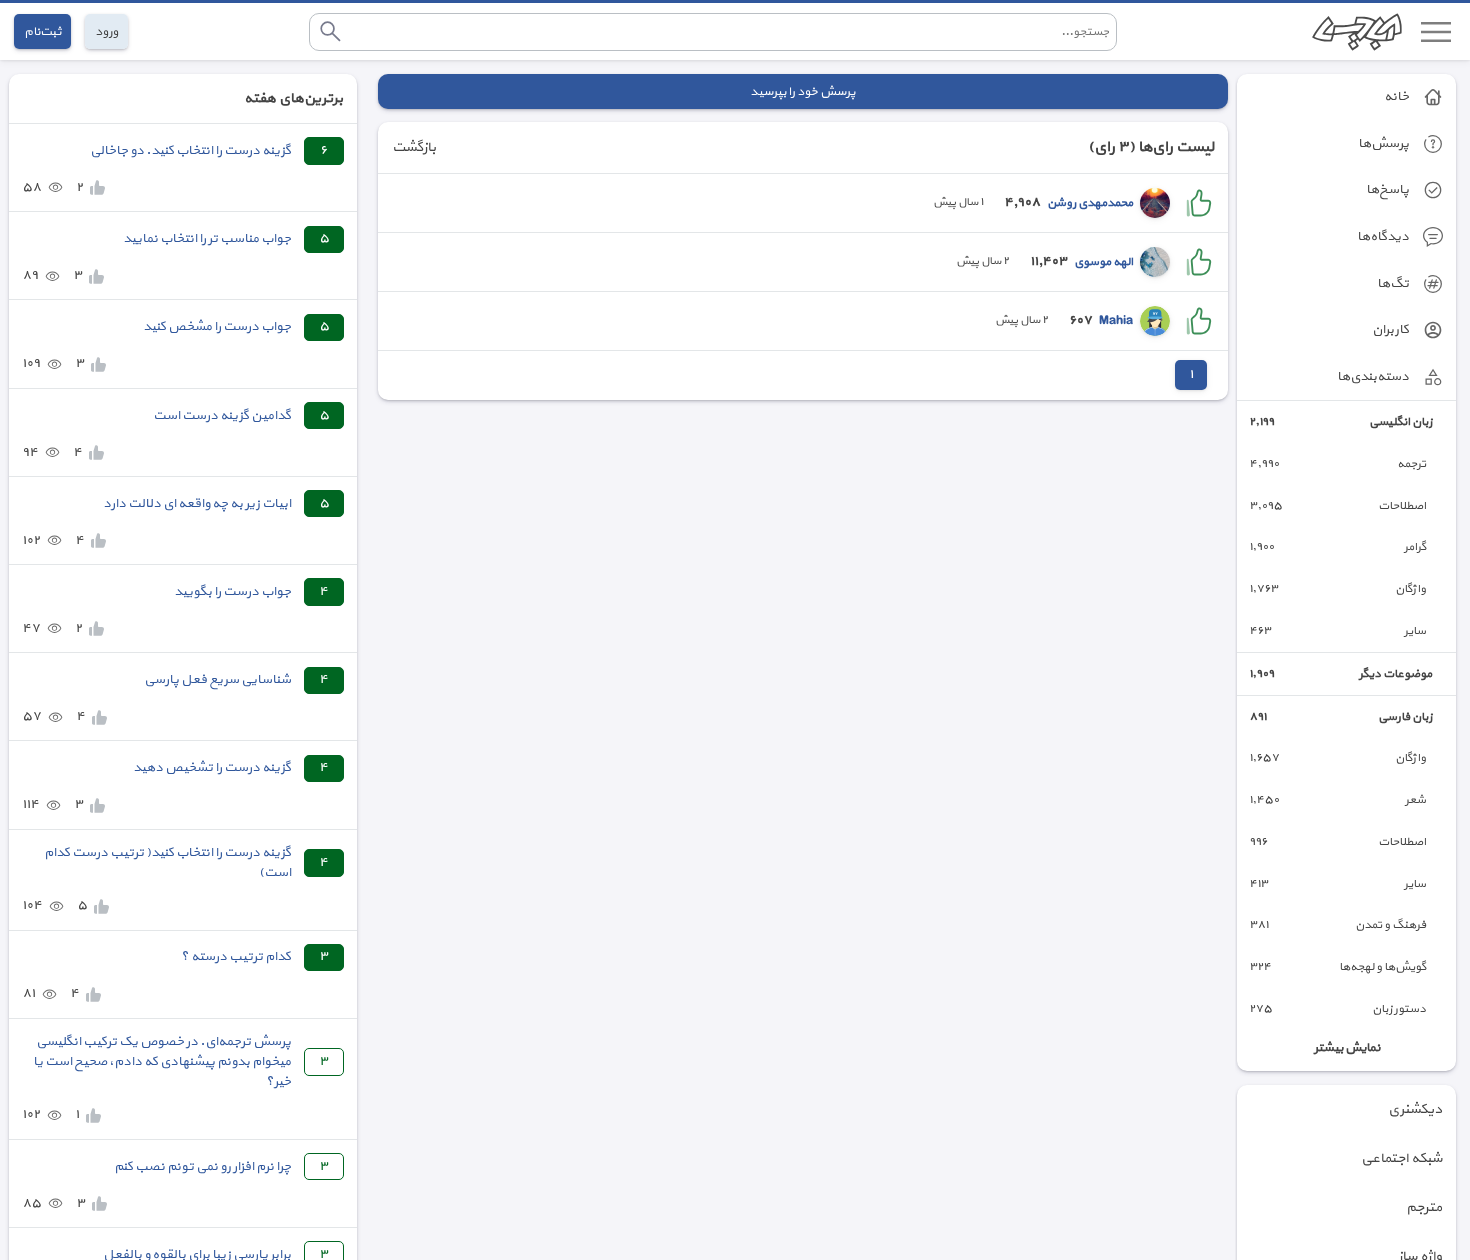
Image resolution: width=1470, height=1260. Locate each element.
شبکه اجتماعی (1401, 1158)
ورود (106, 31)
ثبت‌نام (42, 31)
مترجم (1424, 1207)
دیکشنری (1415, 1109)
